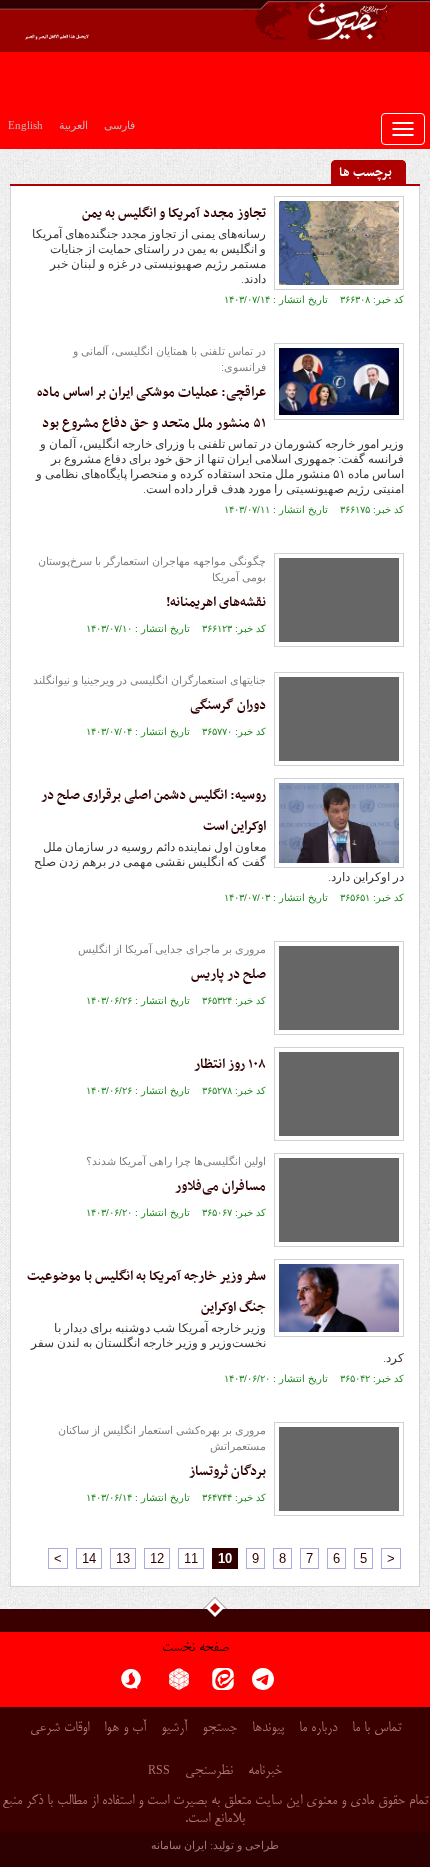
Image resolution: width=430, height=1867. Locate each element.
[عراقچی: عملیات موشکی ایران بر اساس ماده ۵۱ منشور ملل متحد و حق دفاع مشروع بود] (339, 381)
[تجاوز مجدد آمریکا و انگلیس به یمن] (339, 243)
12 (157, 1558)
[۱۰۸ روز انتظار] (339, 1094)
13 (123, 1558)
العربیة (73, 125)
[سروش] (131, 1685)
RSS (159, 1770)
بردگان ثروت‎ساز (227, 1471)
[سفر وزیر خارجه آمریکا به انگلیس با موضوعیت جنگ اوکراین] (339, 1298)
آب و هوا (125, 1728)
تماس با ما (376, 1728)
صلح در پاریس (228, 974)
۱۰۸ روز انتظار (230, 1064)
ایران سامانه (179, 1845)
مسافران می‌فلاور (220, 1186)
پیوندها (268, 1728)
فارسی (119, 125)
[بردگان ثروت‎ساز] (339, 1469)
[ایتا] (223, 1685)
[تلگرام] (263, 1685)
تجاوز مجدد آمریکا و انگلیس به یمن (174, 213)
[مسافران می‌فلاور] (339, 1200)
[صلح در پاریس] (339, 988)
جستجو (219, 1728)
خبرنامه (265, 1771)
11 (191, 1558)
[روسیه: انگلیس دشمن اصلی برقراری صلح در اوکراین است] (339, 823)
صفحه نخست (195, 1648)
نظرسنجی (209, 1771)
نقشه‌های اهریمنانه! (216, 602)
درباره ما (318, 1728)
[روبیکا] (179, 1685)
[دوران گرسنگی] (339, 719)
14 (89, 1558)
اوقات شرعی (59, 1728)
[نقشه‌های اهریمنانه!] (339, 600)
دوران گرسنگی (228, 705)
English (25, 125)
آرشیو (174, 1728)
